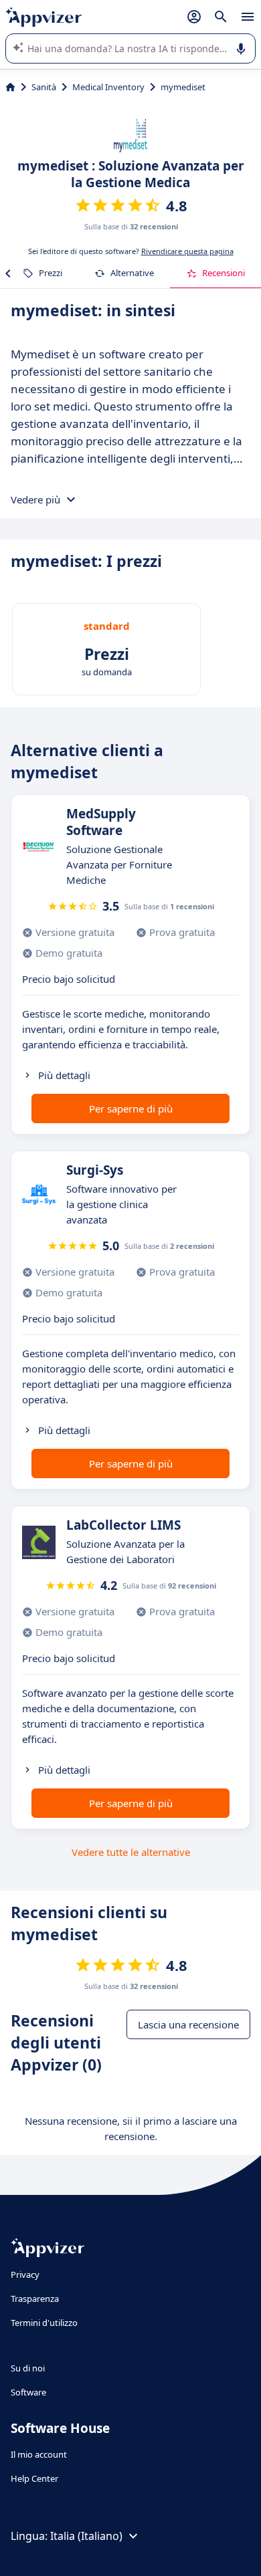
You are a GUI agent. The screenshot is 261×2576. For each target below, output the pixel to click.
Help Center (34, 2478)
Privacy (25, 2274)
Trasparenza (35, 2299)
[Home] (10, 87)
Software (28, 2392)
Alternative (132, 273)
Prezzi (51, 273)
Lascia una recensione (188, 2024)
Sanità (44, 87)
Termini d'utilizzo (44, 2323)
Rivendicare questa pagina (187, 251)
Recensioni (224, 273)
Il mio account (39, 2454)
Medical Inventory (108, 87)
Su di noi (28, 2368)
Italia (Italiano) (86, 2536)
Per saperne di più (131, 1108)
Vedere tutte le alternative (131, 1852)
